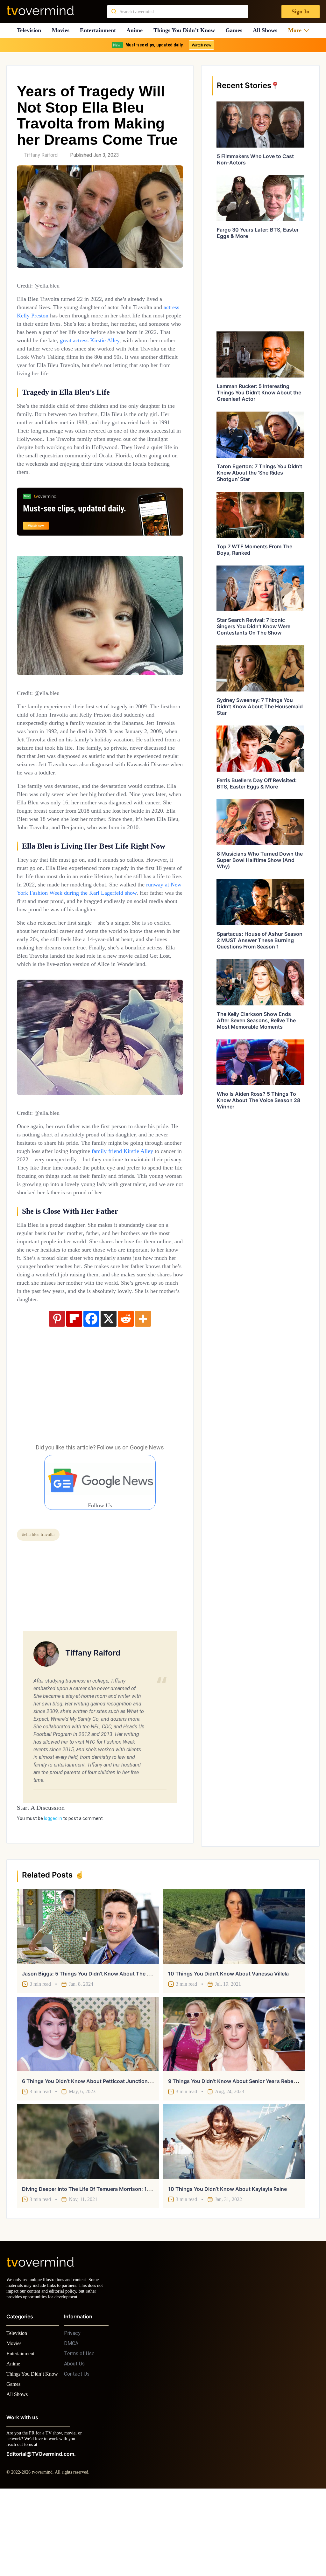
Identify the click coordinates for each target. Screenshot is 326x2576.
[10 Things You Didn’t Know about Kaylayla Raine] (234, 2216)
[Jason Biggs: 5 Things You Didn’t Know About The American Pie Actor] (88, 2001)
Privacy (72, 2413)
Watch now (201, 45)
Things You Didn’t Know (186, 30)
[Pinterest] (57, 1393)
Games (236, 30)
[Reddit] (126, 1393)
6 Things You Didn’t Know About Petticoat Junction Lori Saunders (102, 2156)
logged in (53, 1893)
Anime (137, 30)
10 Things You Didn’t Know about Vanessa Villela (228, 2048)
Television (29, 30)
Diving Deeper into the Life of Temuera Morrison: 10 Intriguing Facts (106, 2263)
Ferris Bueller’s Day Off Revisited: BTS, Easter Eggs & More (257, 783)
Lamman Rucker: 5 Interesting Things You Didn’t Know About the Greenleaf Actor (259, 392)
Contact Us (77, 2454)
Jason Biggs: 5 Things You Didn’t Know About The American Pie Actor (108, 2048)
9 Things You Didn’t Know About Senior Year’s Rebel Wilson (240, 2156)
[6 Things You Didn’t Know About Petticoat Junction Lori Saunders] (88, 2108)
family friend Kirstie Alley (92, 1209)
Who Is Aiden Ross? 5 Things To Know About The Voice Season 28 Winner (259, 1100)
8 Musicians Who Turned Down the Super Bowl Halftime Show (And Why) (260, 860)
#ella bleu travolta (41, 1609)
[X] (109, 1393)
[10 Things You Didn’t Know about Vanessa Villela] (234, 2001)
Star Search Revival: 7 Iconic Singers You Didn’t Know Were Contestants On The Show (254, 626)
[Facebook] (91, 1393)
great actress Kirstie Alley (51, 348)
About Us (74, 2444)
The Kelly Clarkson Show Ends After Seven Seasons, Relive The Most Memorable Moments (256, 1020)
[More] (143, 1393)
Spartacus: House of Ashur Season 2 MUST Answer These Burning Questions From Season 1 (260, 940)
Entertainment (100, 30)
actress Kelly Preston (57, 315)
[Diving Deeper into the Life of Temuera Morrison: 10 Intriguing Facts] (88, 2216)
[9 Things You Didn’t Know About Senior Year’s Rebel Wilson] (234, 2108)
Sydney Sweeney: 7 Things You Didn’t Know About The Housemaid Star (260, 706)
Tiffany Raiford (41, 155)
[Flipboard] (74, 1393)
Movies (61, 30)
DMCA (71, 2423)
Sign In (300, 12)
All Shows (268, 30)
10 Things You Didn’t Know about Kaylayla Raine (227, 2263)
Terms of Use (79, 2434)
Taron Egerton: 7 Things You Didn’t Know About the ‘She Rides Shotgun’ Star (259, 473)
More (297, 30)
